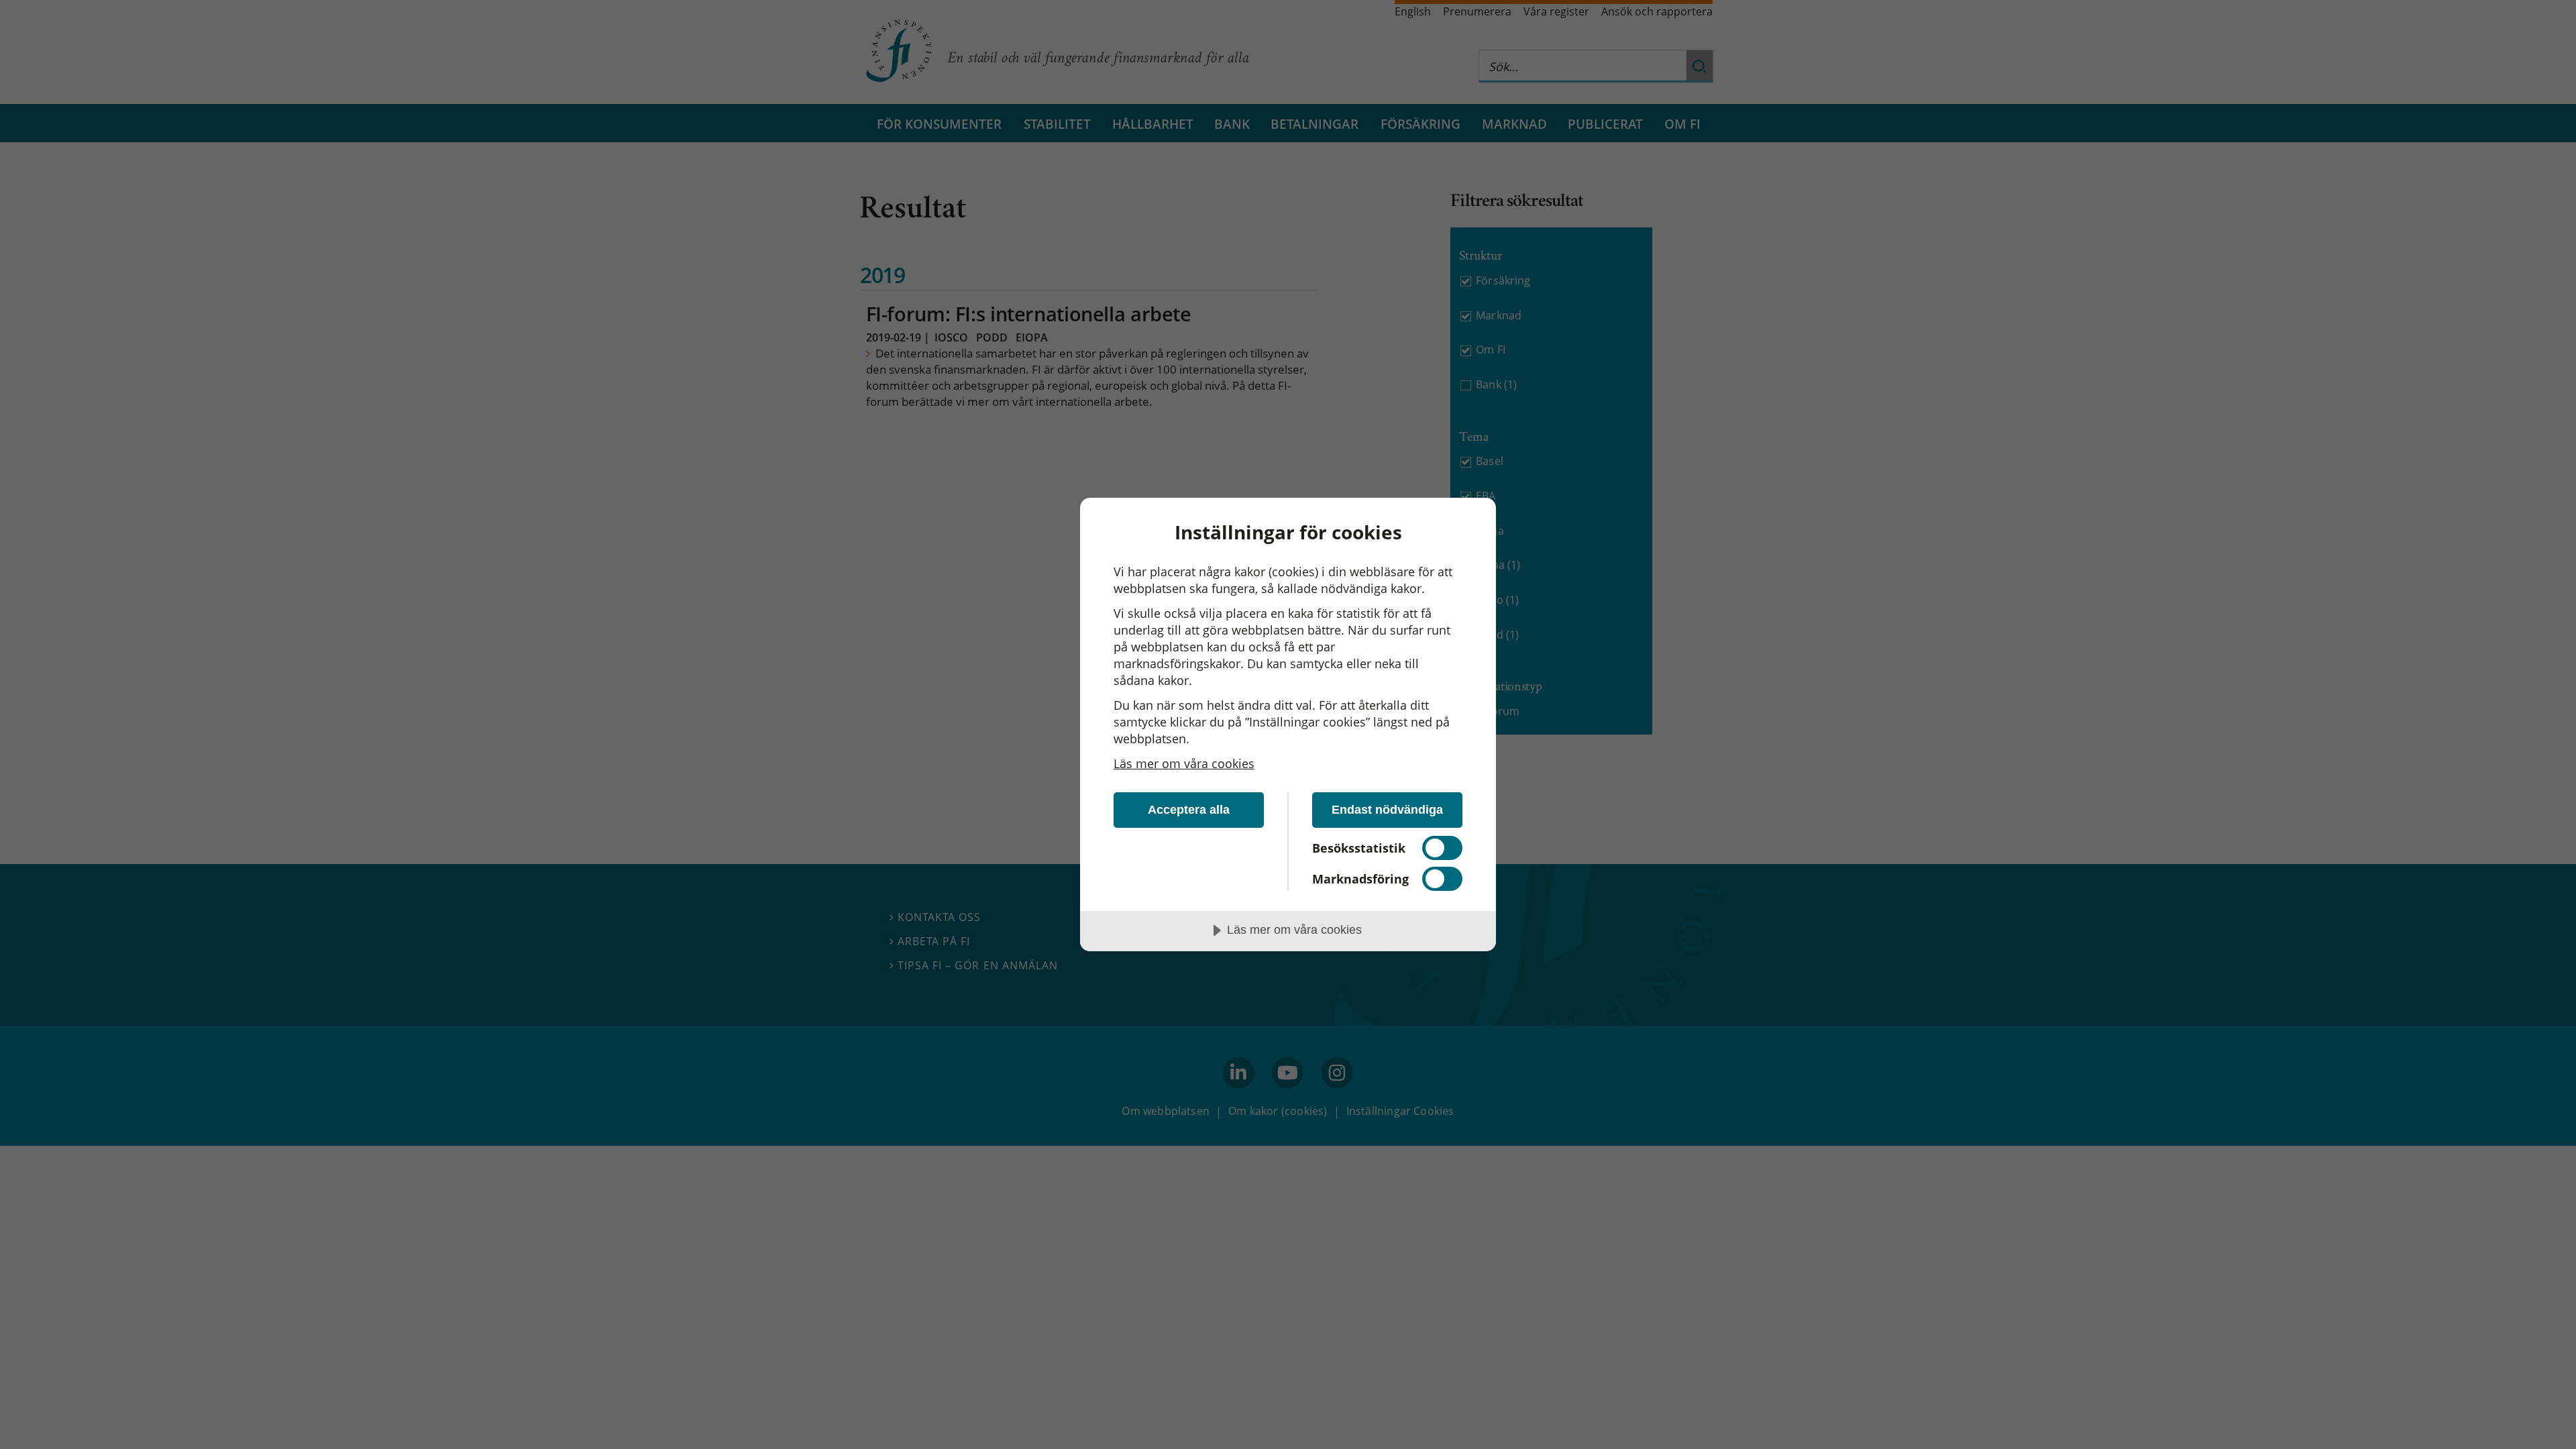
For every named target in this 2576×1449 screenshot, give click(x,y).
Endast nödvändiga (1387, 810)
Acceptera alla (1189, 810)
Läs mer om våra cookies (1184, 763)
